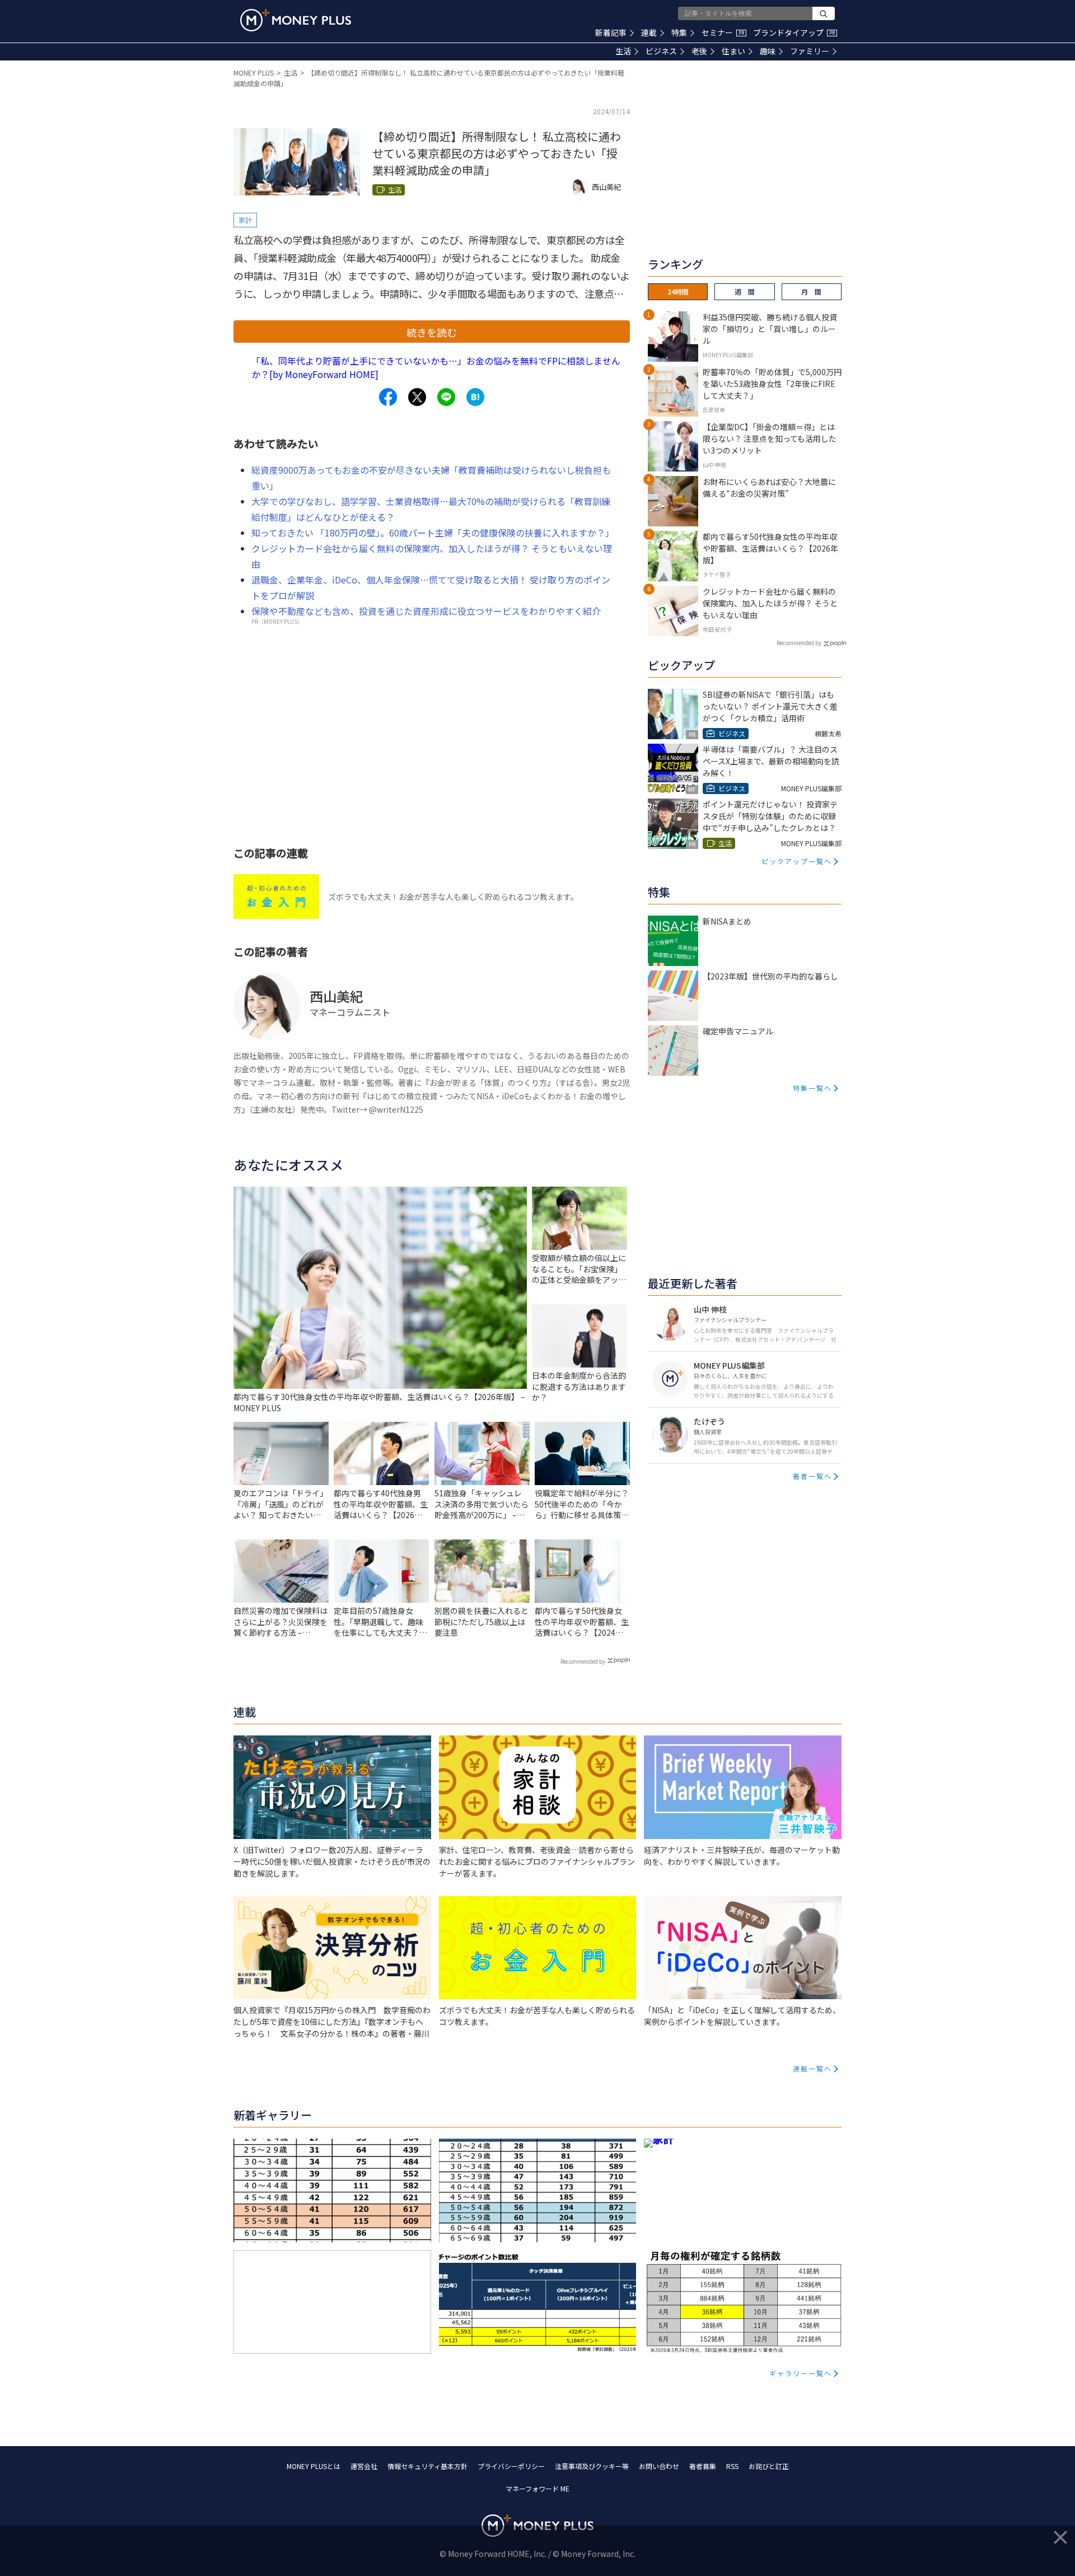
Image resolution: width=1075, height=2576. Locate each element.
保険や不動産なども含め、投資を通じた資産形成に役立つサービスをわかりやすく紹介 (426, 611)
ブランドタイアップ (794, 32)
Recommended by (583, 1661)
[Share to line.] (446, 397)
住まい (733, 51)
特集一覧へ (812, 1088)
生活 (623, 51)
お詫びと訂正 (769, 2466)
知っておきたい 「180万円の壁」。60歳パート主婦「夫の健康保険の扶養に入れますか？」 (433, 533)
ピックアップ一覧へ (797, 861)
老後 (699, 51)
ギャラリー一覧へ (801, 2373)
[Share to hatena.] (475, 397)
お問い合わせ (659, 2466)
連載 (649, 32)
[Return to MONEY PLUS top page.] (296, 20)
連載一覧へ (812, 2068)
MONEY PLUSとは (314, 2466)
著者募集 (703, 2466)
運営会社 (364, 2466)
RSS (732, 2466)
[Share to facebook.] (388, 397)
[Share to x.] (417, 397)
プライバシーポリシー (511, 2466)
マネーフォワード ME (537, 2488)
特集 (679, 32)
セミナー (723, 32)
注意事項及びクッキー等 (592, 2466)
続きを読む (432, 332)
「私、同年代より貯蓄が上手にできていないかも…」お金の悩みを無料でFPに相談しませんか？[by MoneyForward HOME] (436, 367)
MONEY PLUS (254, 73)
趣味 (768, 51)
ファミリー (810, 51)
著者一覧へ (812, 1476)
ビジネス (661, 51)
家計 (245, 220)
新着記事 (611, 32)
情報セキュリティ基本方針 (427, 2466)
